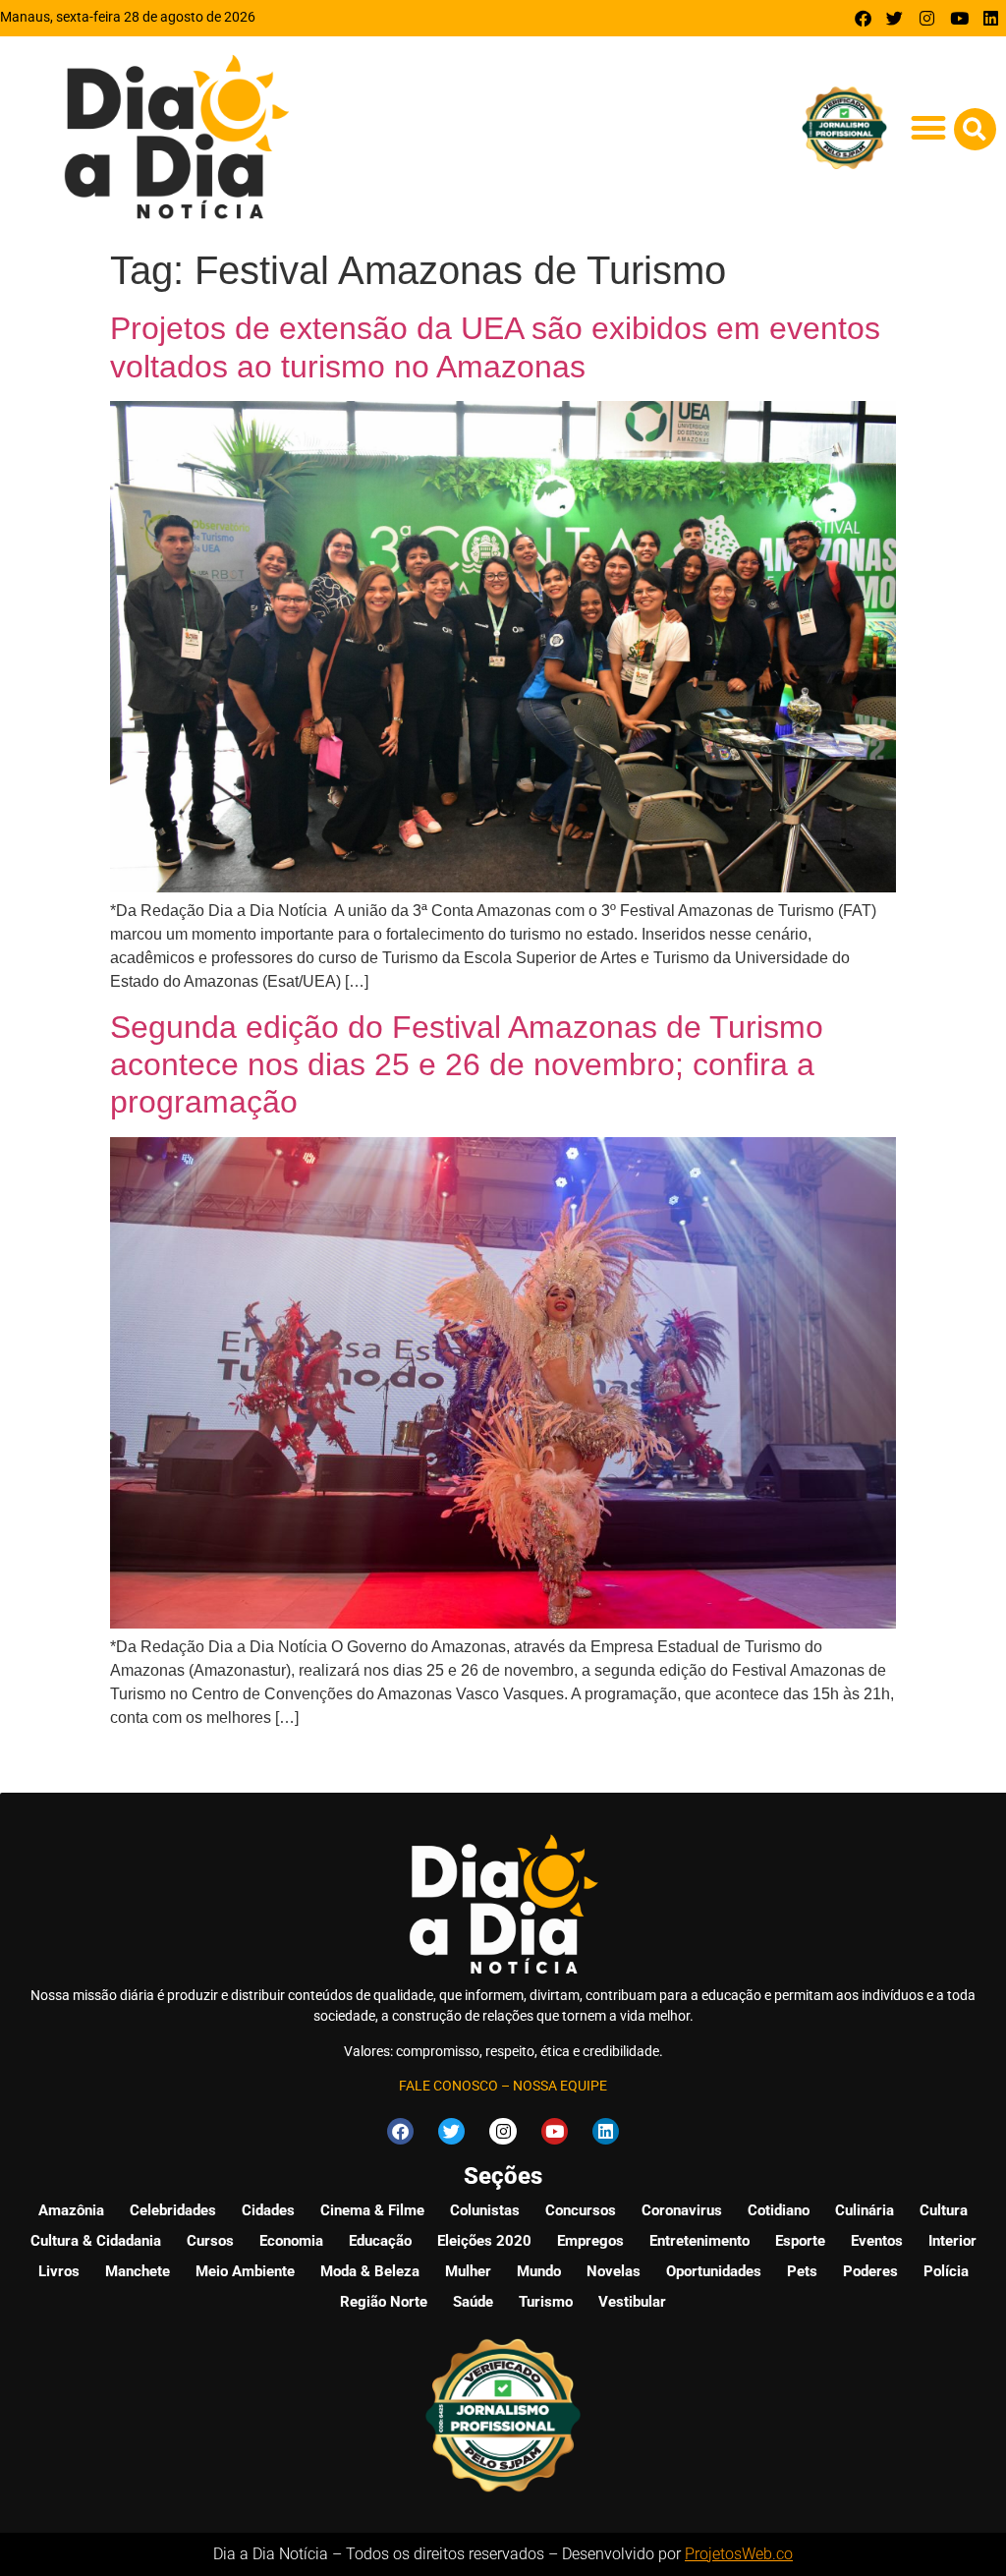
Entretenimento (699, 2241)
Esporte (800, 2241)
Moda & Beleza (370, 2271)
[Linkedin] (991, 18)
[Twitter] (895, 18)
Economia (291, 2241)
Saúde (473, 2302)
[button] (929, 128)
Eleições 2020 (484, 2241)
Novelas (614, 2271)
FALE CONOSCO (448, 2086)
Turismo (546, 2302)
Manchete (138, 2271)
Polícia (946, 2271)
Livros (59, 2271)
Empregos (590, 2241)
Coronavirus (682, 2210)
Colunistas (485, 2210)
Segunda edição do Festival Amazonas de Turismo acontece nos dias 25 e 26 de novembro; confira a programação (467, 1065)
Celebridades (173, 2210)
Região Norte (384, 2302)
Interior (952, 2241)
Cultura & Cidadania (96, 2241)
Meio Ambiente (245, 2271)
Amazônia (71, 2210)
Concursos (581, 2210)
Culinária (865, 2210)
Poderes (870, 2271)
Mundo (539, 2271)
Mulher (468, 2271)
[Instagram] (927, 18)
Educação (380, 2241)
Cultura (944, 2210)
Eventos (877, 2241)
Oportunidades (714, 2271)
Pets (802, 2271)
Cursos (210, 2241)
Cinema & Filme (372, 2210)
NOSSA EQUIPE (560, 2086)
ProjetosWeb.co (739, 2554)
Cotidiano (779, 2210)
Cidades (268, 2210)
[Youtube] (959, 18)
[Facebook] (863, 18)
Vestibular (632, 2302)
